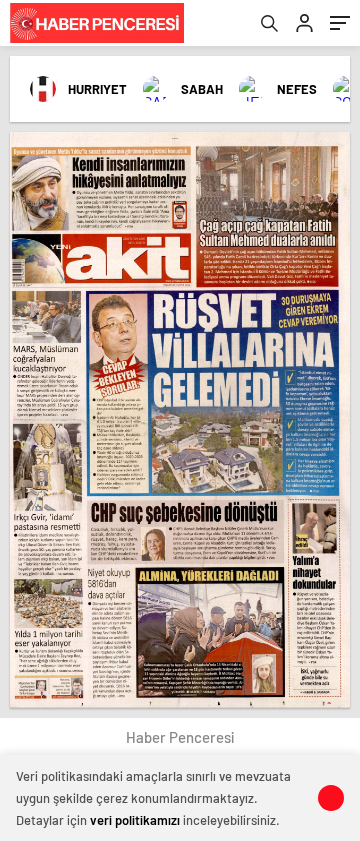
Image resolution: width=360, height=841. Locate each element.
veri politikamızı (135, 820)
